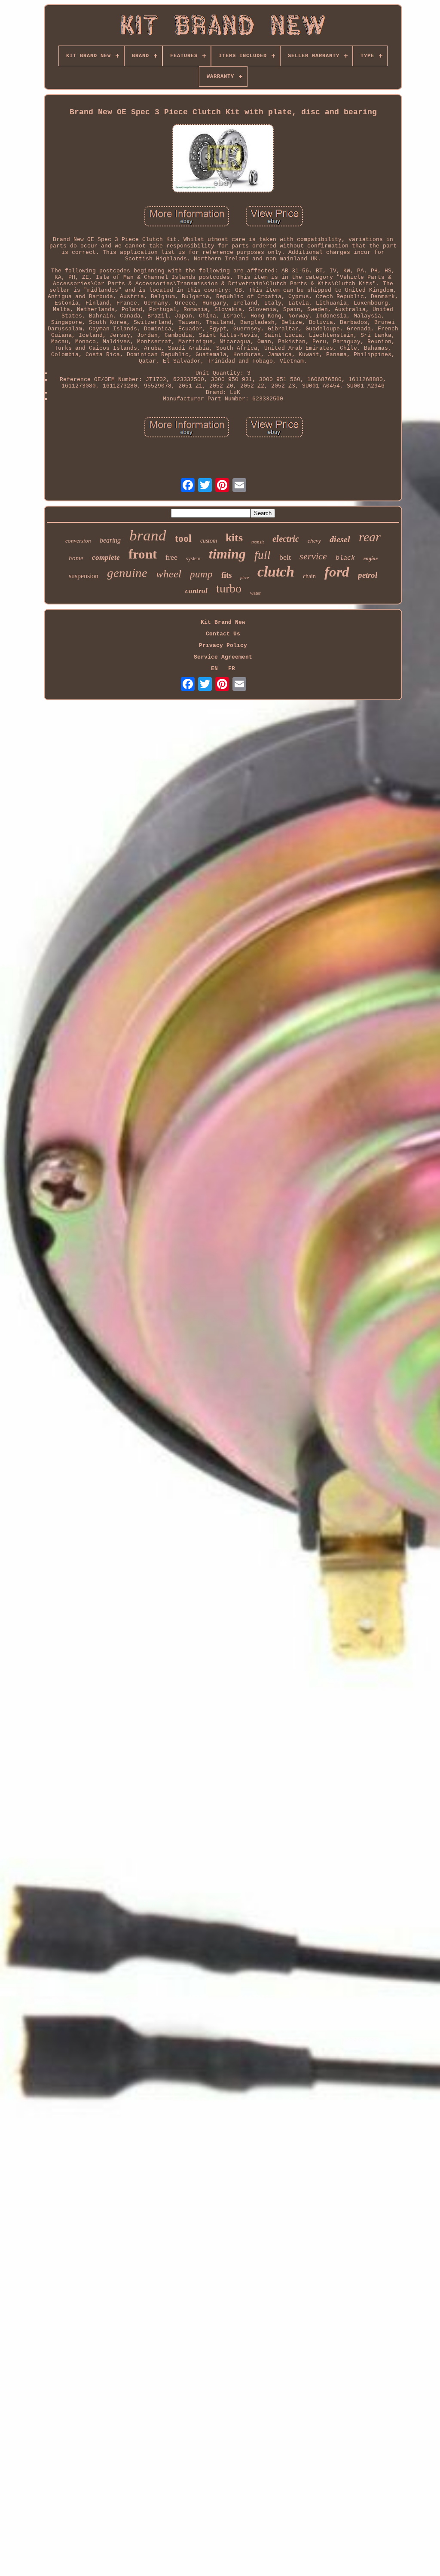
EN (214, 669)
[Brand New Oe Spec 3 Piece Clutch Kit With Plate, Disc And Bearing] (223, 159)
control (196, 591)
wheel (169, 574)
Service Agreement (223, 657)
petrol (368, 575)
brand (148, 536)
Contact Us (223, 634)
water (255, 593)
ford (337, 572)
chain (309, 576)
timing (227, 554)
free (171, 557)
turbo (229, 588)
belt (285, 557)
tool (183, 538)
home (76, 558)
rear (370, 537)
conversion (78, 541)
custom (209, 541)
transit (258, 542)
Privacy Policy (223, 646)
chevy (314, 541)
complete (106, 557)
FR (232, 669)
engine (371, 559)
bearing (110, 540)
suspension (84, 576)
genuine (127, 573)
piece (244, 578)
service (313, 556)
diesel (340, 539)
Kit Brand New (223, 622)
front (143, 554)
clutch (276, 572)
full (263, 555)
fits (226, 575)
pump (201, 574)
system (193, 559)
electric (286, 539)
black (345, 558)
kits (234, 538)
